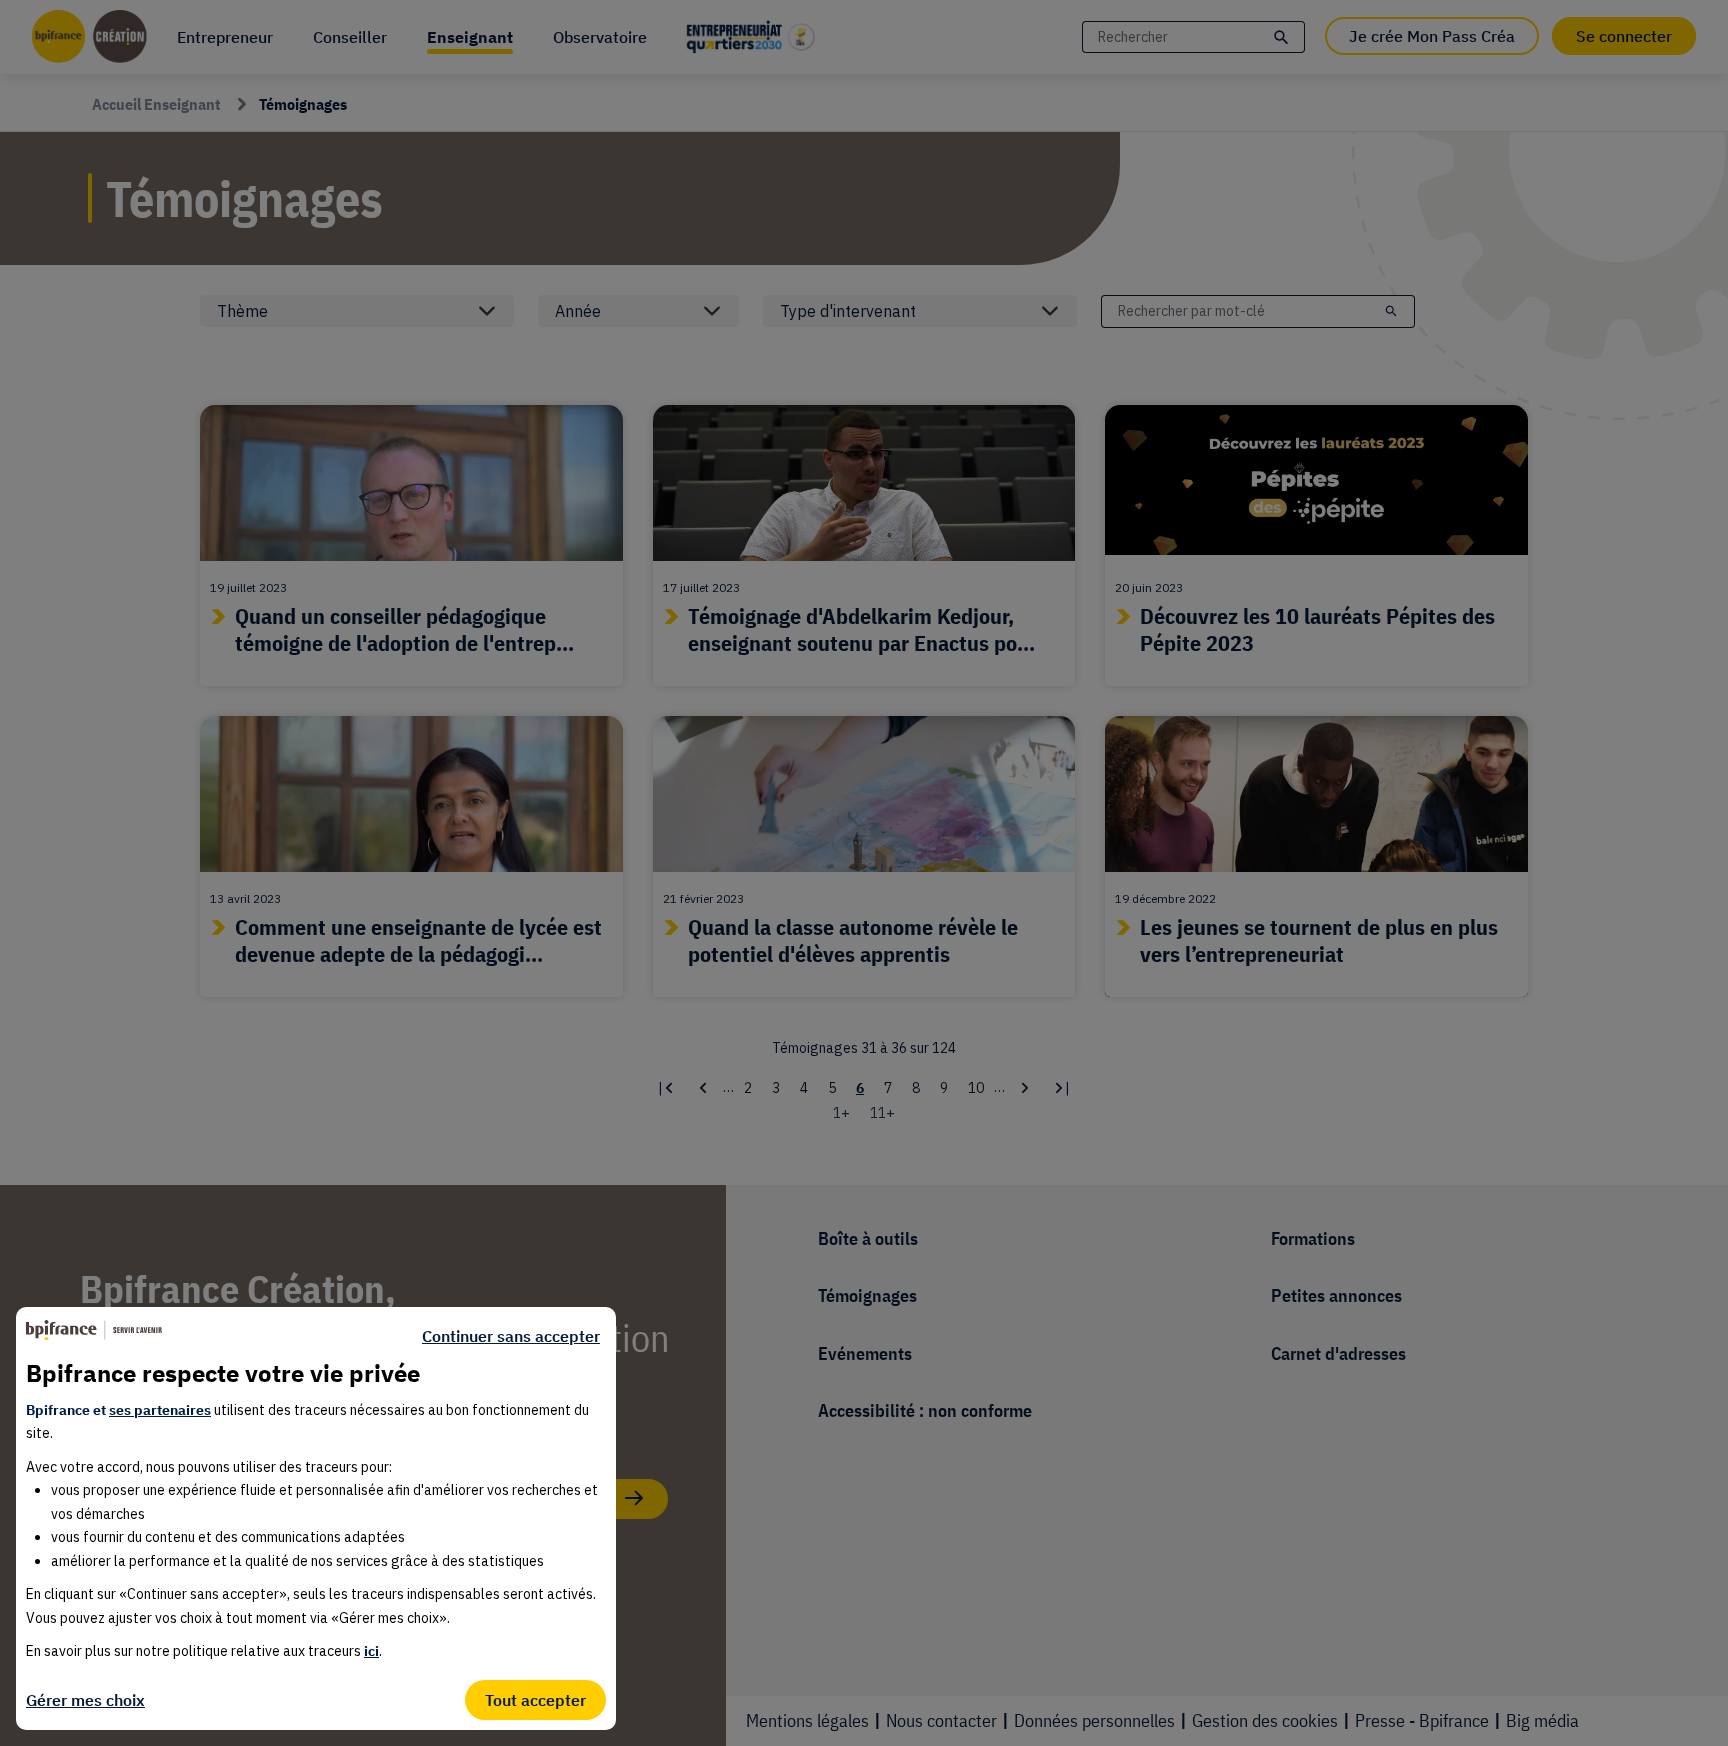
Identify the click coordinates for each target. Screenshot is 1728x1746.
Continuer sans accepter (511, 1336)
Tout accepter (535, 1700)
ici (371, 1651)
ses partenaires (160, 1410)
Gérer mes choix (85, 1700)
